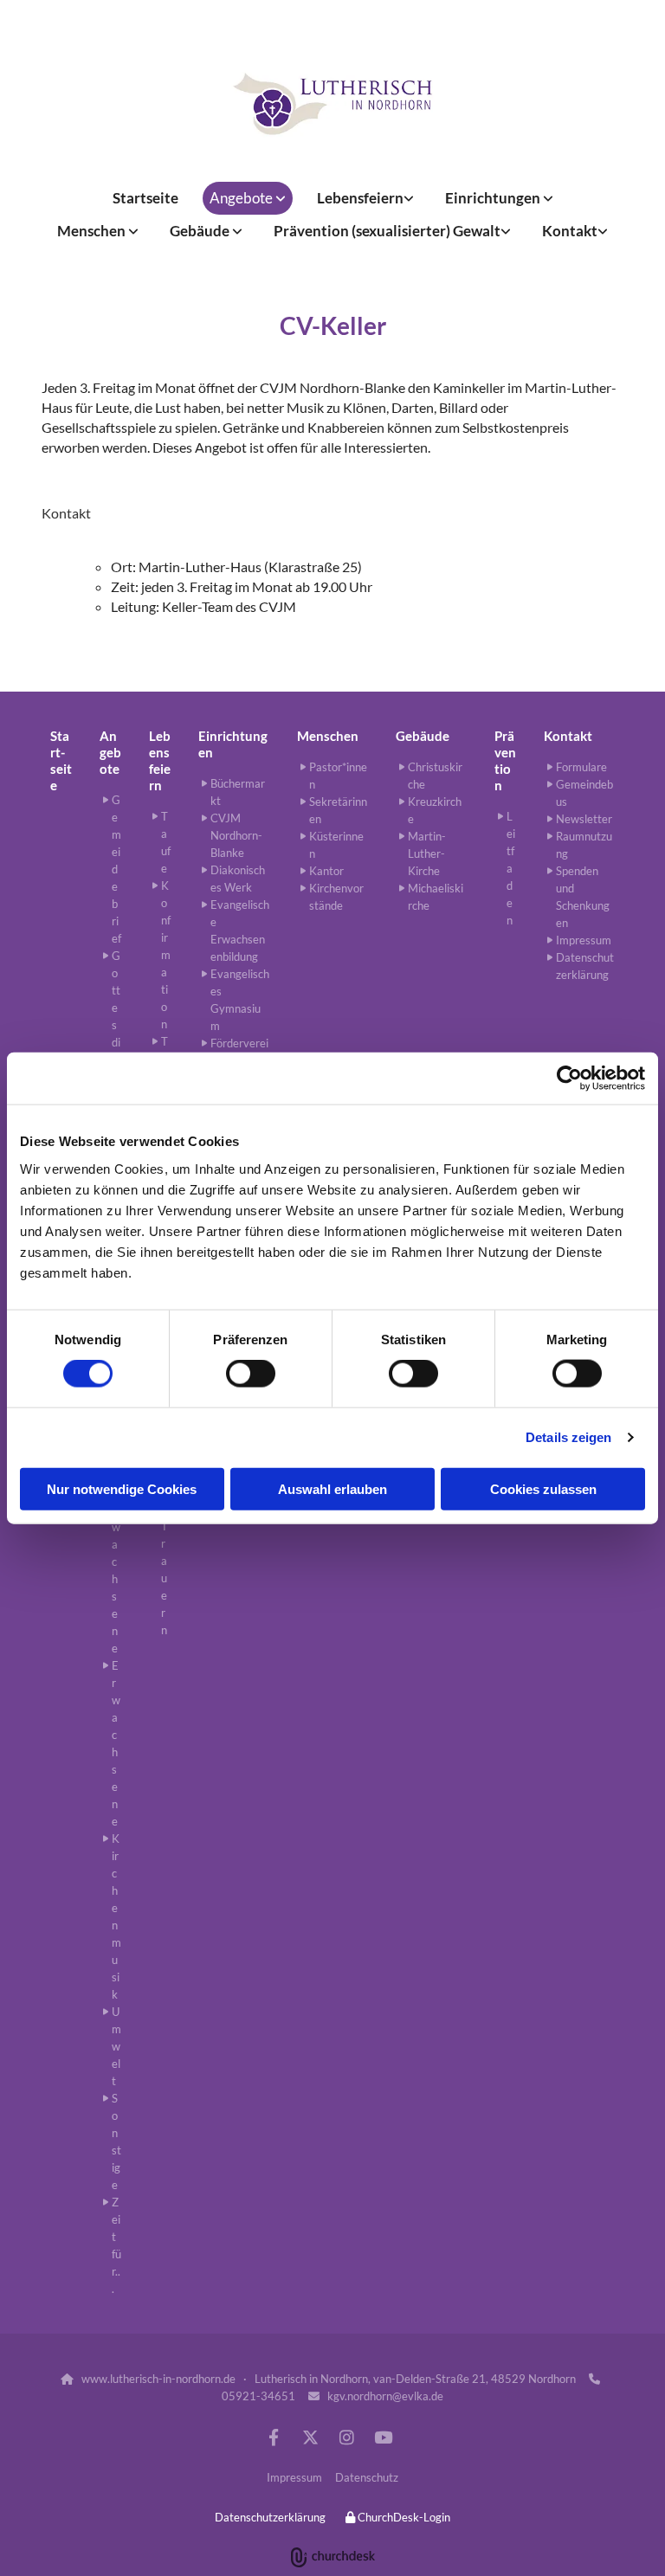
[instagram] (346, 2437)
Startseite (145, 198)
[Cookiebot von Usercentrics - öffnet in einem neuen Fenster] (569, 1079)
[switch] (251, 1374)
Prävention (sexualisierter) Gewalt (387, 231)
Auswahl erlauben (332, 1488)
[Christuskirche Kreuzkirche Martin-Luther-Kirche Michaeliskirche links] (238, 231)
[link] (248, 198)
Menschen (93, 231)
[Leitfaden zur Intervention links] (507, 231)
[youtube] (383, 2437)
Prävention (505, 760)
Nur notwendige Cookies (122, 1488)
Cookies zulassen (543, 1488)
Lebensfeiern (360, 198)
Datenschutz (367, 2477)
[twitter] (310, 2437)
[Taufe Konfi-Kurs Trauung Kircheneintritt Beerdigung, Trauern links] (410, 198)
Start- (60, 744)
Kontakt (570, 231)
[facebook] (274, 2437)
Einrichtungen (494, 198)
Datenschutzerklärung (270, 2517)
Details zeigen (568, 1437)
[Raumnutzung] (332, 104)
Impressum (294, 2477)
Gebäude (201, 231)
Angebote (242, 198)
